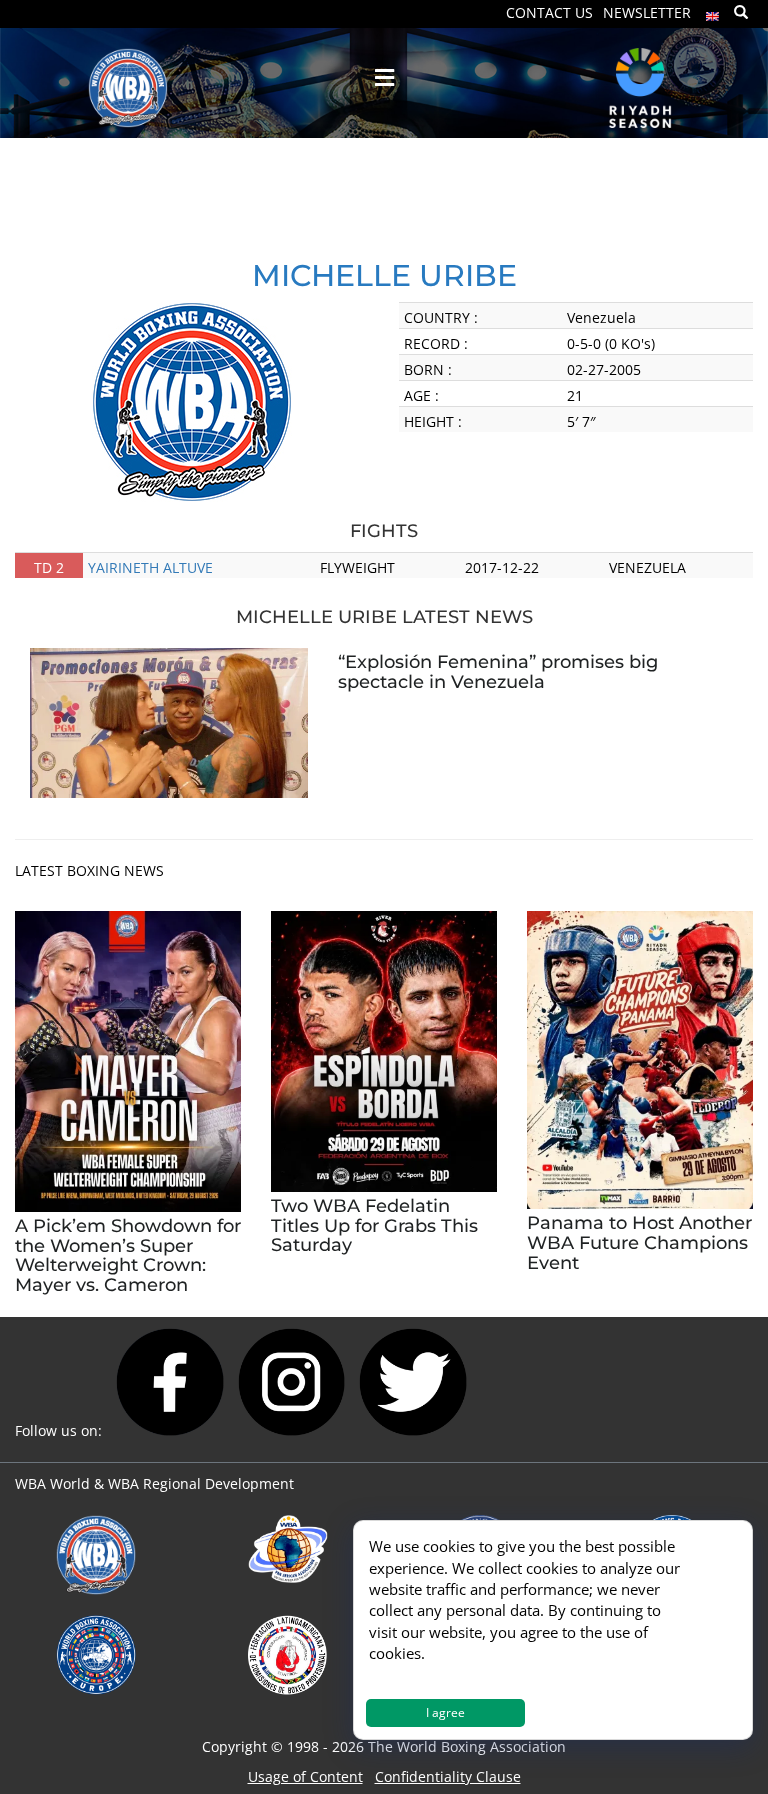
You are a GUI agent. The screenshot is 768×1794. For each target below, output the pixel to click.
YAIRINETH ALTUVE (150, 567)
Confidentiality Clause (448, 1776)
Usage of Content (305, 1776)
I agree (445, 1712)
